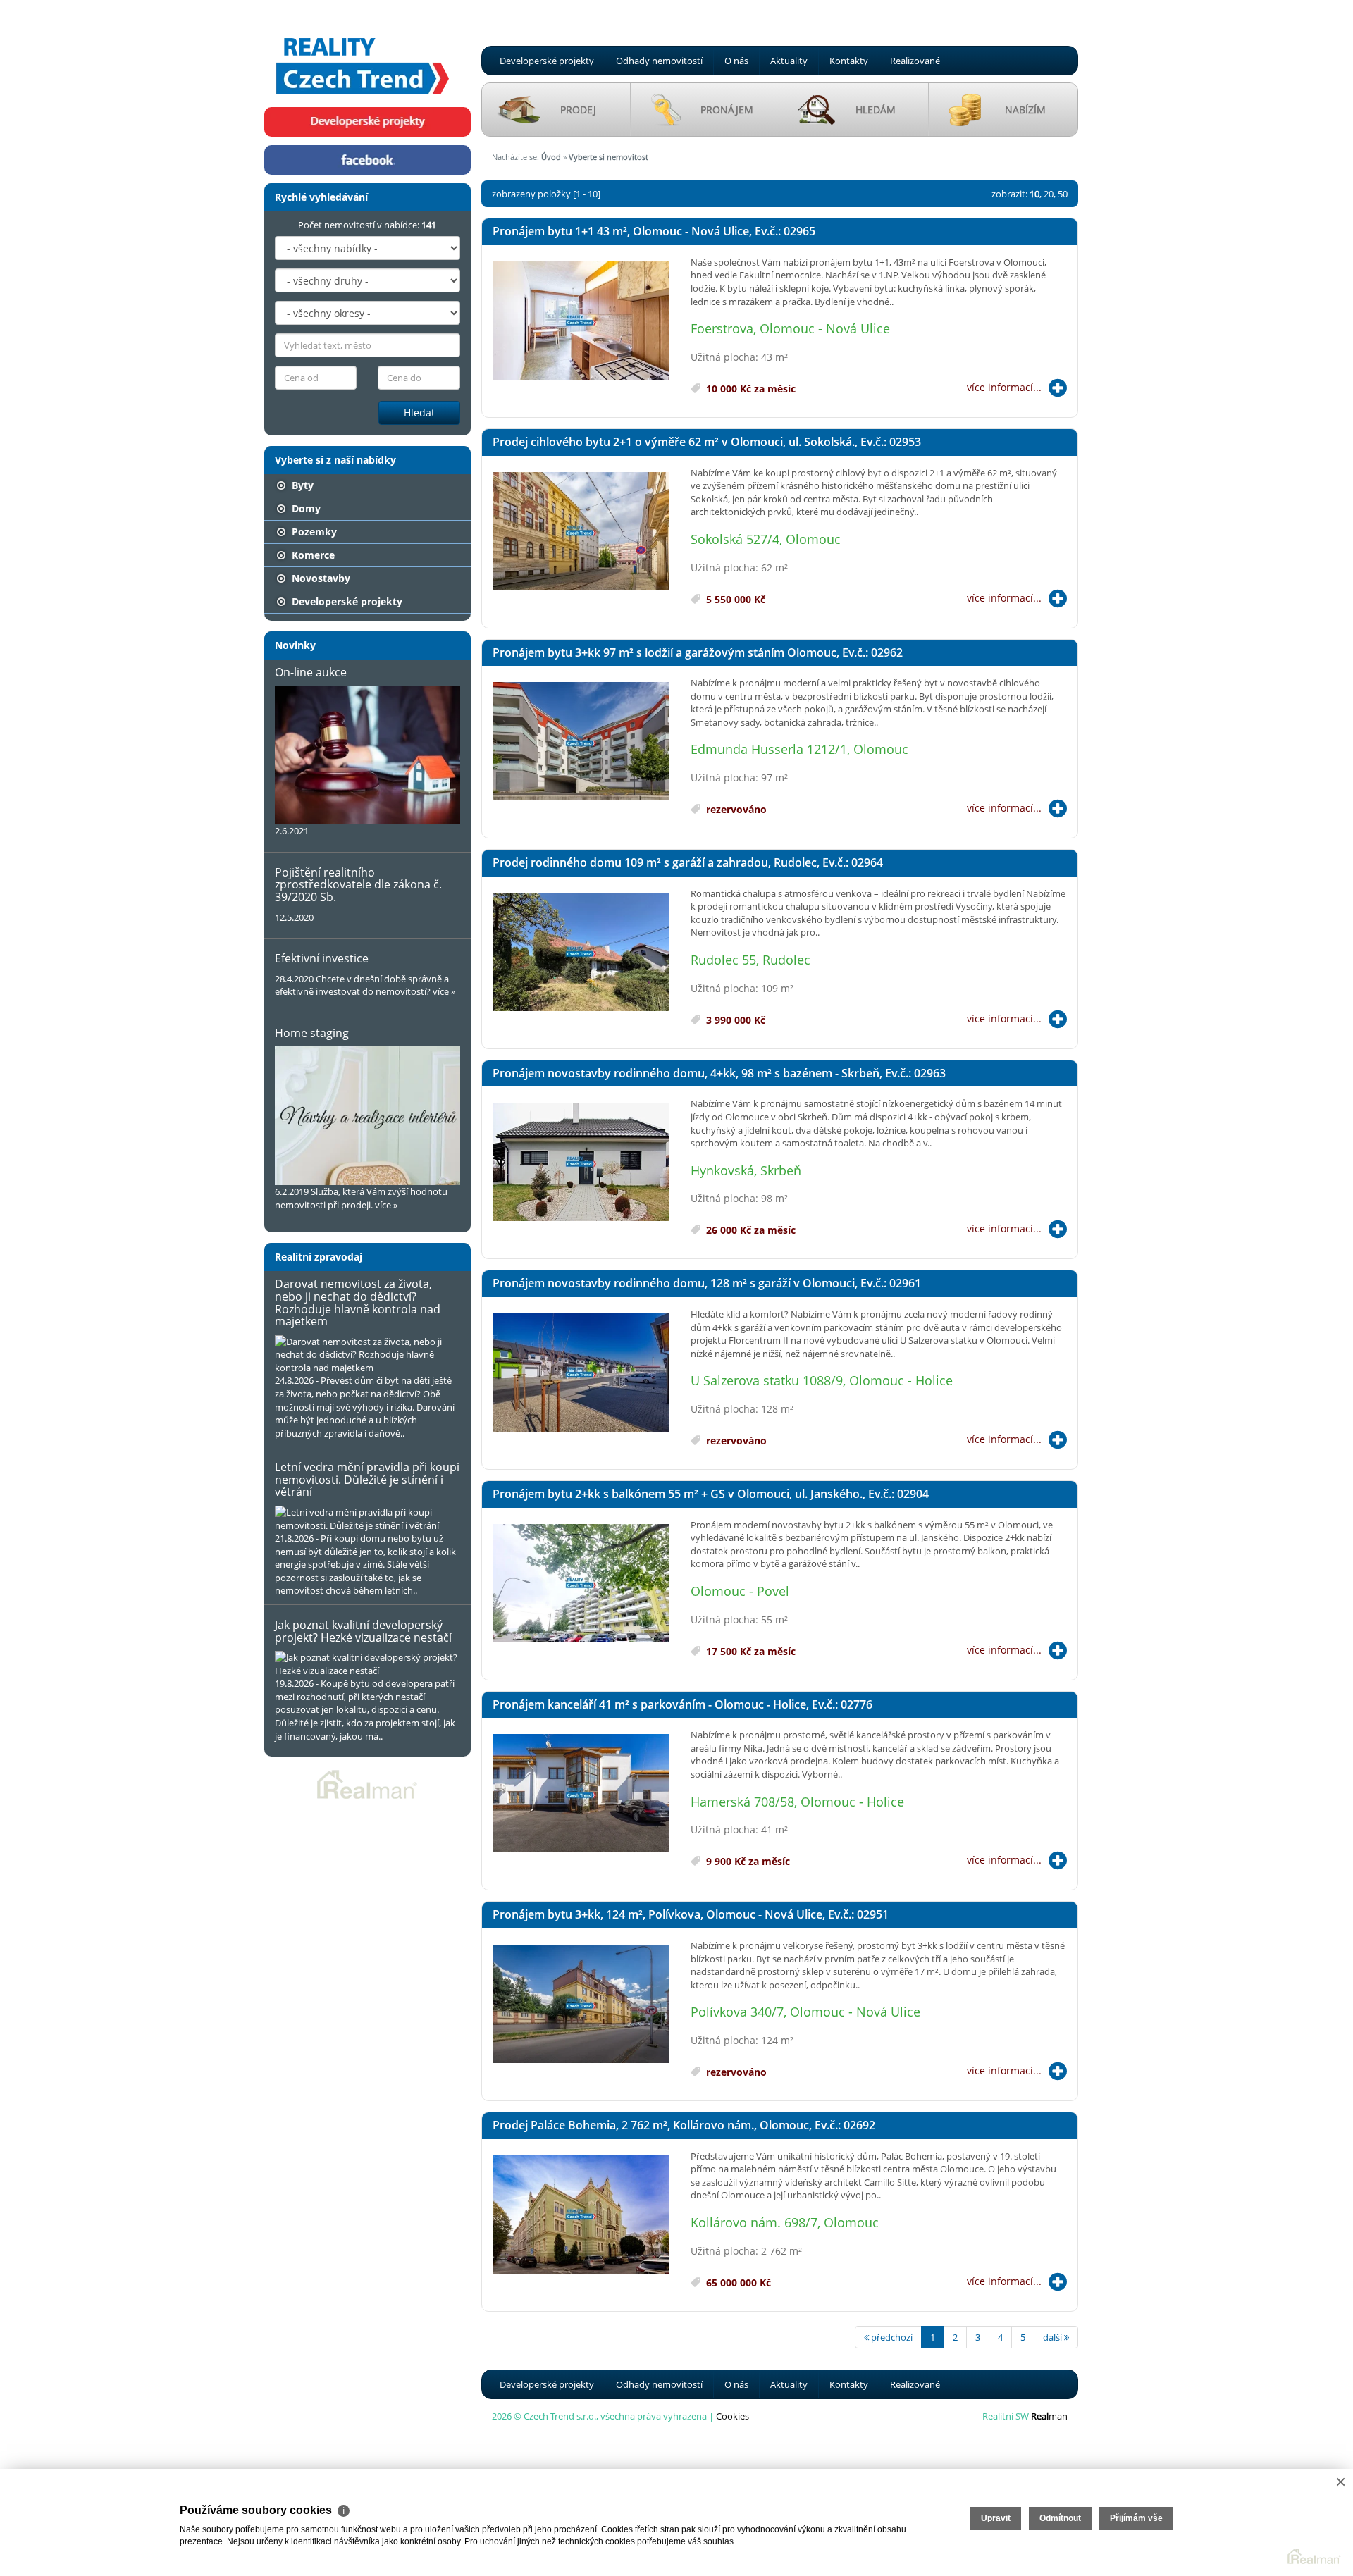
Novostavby (320, 578)
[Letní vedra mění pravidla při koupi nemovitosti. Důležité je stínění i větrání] (367, 1519)
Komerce (312, 555)
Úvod (551, 157)
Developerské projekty (547, 61)
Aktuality (789, 61)
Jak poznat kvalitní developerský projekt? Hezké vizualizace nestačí (363, 1631)
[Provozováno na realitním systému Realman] (367, 1783)
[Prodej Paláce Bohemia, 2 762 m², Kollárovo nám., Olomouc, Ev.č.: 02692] (581, 2215)
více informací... (1004, 387)
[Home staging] (367, 1116)
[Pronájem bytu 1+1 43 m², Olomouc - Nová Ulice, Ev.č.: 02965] (581, 321)
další (1054, 2337)
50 (1063, 194)
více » (444, 991)
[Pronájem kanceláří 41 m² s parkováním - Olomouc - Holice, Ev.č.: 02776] (581, 1794)
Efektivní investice (322, 958)
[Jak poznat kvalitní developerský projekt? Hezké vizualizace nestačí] (367, 1664)
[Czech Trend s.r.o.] (363, 52)
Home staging (312, 1033)
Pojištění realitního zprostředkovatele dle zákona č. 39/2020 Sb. (358, 885)
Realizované (915, 61)
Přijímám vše (1136, 2518)
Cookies (733, 2416)
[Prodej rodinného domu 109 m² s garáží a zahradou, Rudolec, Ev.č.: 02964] (581, 953)
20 (1049, 194)
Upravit (996, 2518)
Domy (305, 508)
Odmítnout (1060, 2518)
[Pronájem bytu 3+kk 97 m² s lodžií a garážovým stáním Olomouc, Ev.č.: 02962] (581, 742)
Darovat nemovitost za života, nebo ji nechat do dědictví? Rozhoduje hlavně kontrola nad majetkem (358, 1302)
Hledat (419, 413)
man (1049, 2416)
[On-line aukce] (367, 755)
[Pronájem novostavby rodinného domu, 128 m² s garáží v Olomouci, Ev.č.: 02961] (581, 1373)
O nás (736, 61)
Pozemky (313, 532)
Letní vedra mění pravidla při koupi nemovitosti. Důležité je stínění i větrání (367, 1479)
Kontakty (849, 61)
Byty (301, 485)
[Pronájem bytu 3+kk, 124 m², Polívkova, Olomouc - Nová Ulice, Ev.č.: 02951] (581, 2005)
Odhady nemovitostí (659, 61)
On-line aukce (311, 672)
